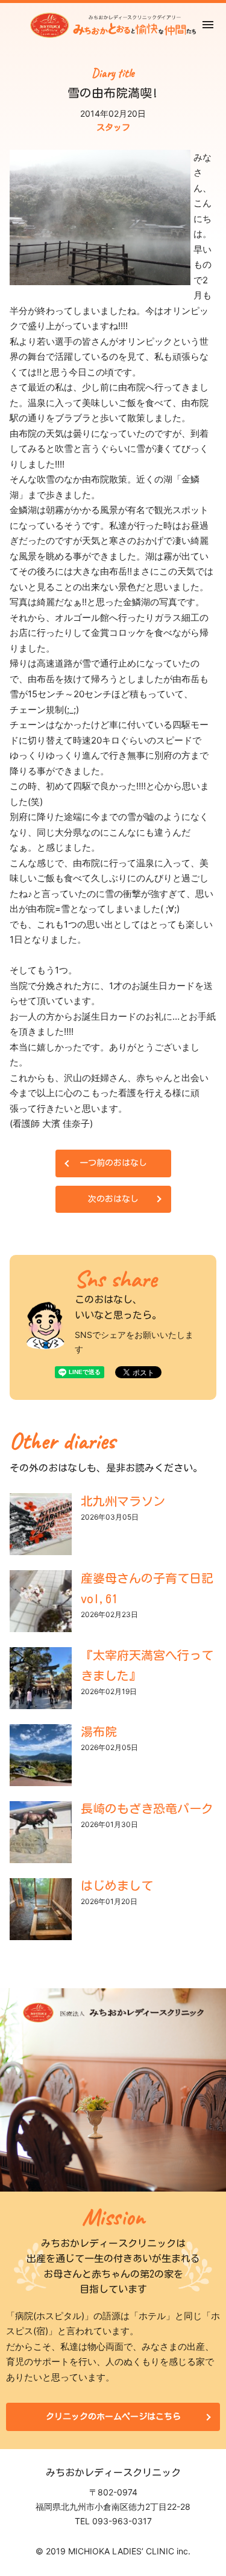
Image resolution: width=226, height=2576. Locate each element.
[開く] (208, 25)
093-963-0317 (122, 2521)
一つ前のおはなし (113, 1163)
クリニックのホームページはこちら (113, 2417)
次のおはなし (113, 1199)
